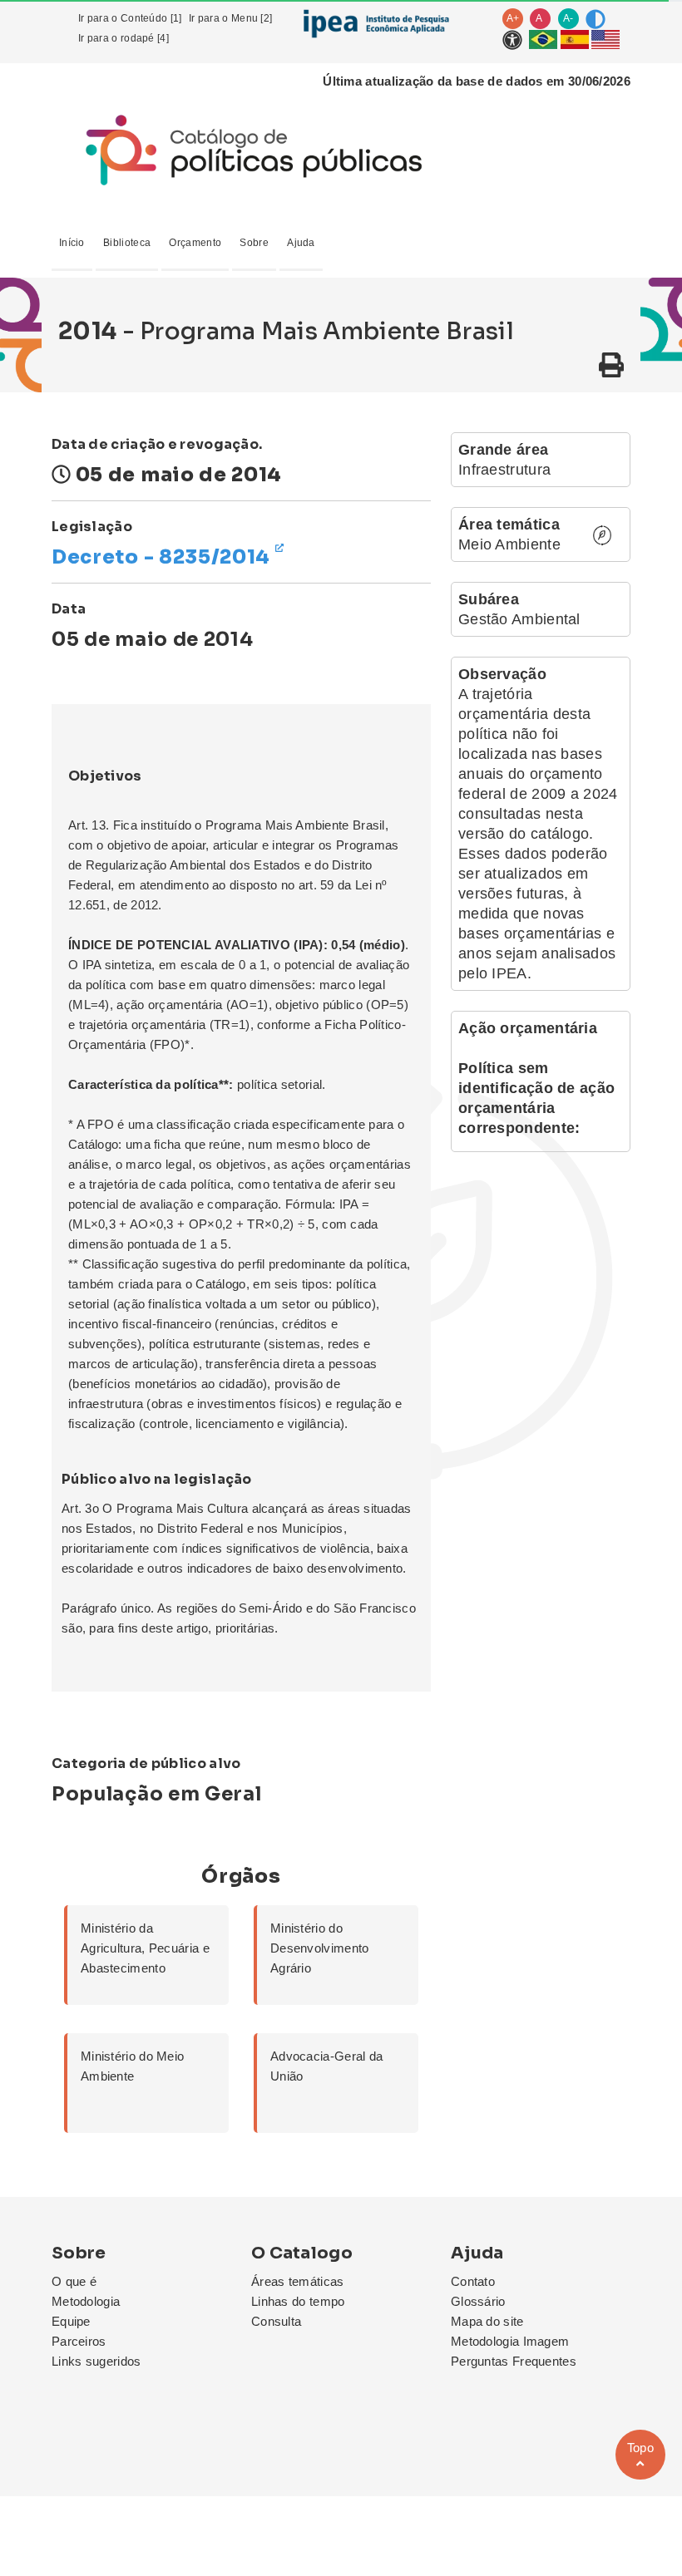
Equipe (71, 2321)
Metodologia (86, 2301)
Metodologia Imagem (510, 2341)
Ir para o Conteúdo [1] (130, 18)
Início (72, 243)
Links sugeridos (96, 2361)
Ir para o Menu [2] (230, 18)
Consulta (276, 2321)
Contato (473, 2281)
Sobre (254, 243)
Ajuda (301, 243)
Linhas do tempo (298, 2301)
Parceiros (79, 2341)
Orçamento (195, 243)
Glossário (478, 2301)
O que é (74, 2281)
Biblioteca (127, 243)
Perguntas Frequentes (514, 2361)
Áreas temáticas (298, 2281)
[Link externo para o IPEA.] (376, 23)
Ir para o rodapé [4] (124, 38)
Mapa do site (487, 2321)
